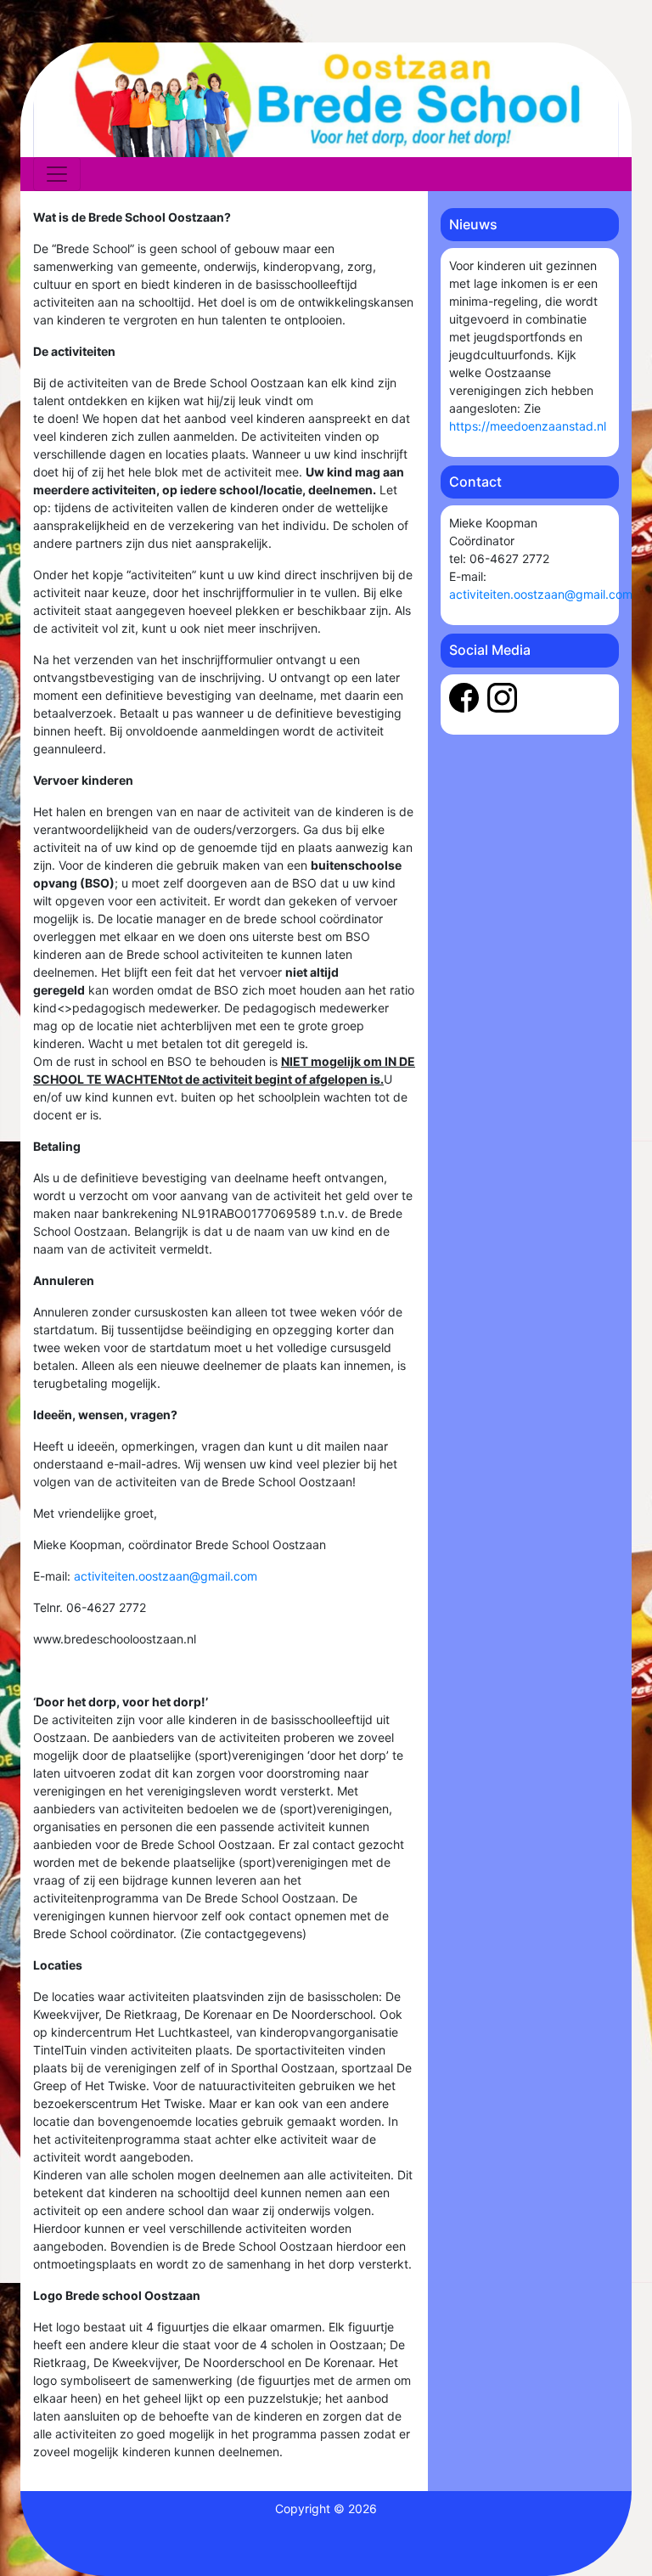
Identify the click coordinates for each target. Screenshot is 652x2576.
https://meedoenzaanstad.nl (528, 426)
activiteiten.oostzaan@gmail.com (166, 1576)
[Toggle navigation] (57, 174)
